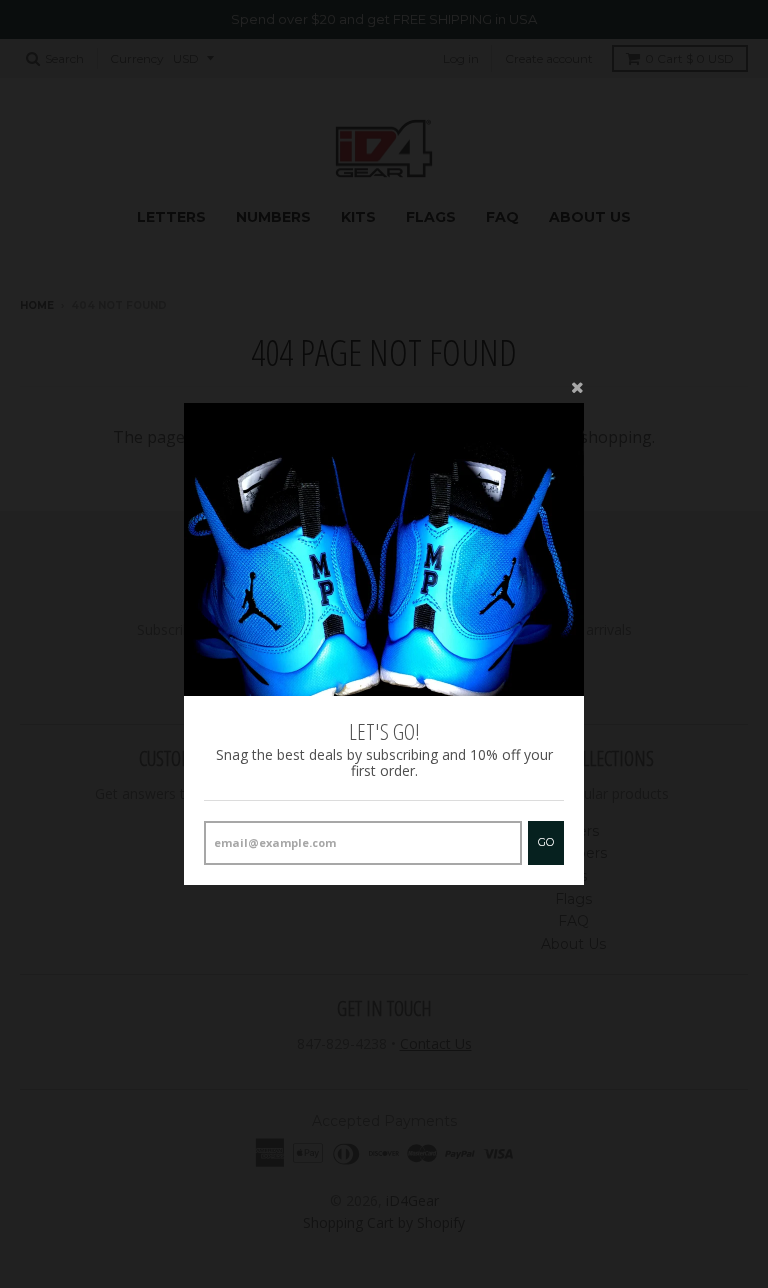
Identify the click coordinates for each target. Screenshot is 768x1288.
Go (546, 842)
